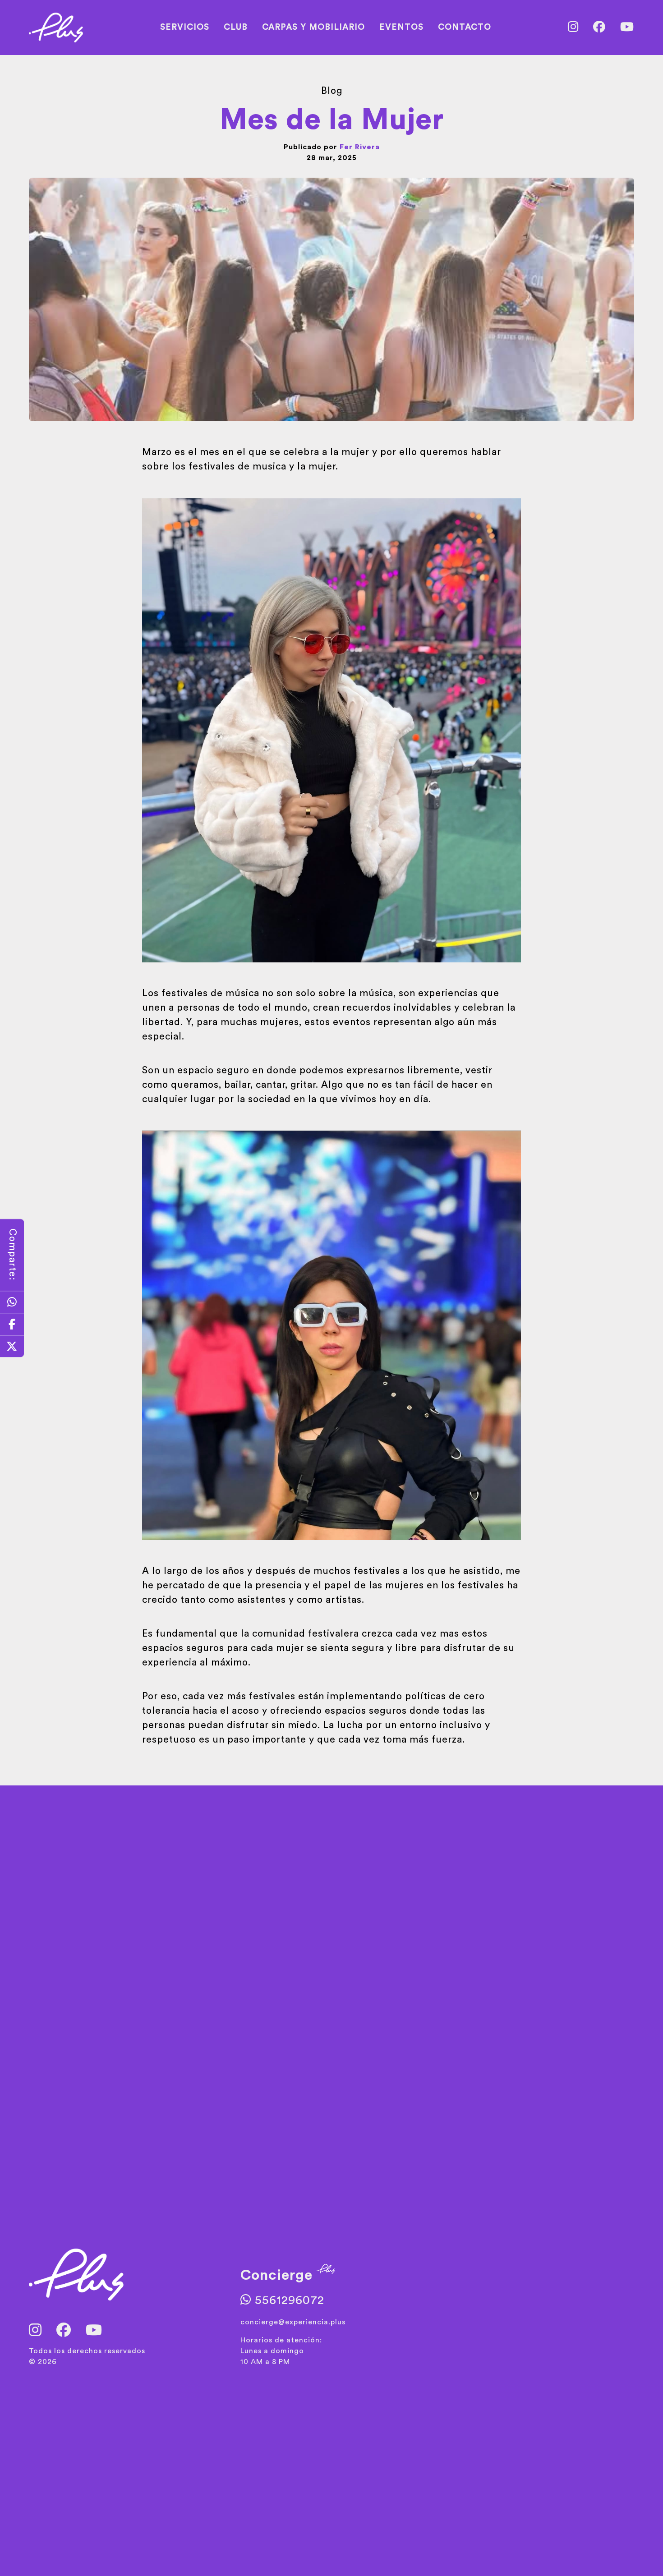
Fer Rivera (360, 147)
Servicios (185, 27)
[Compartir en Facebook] (12, 1324)
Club (236, 27)
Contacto (465, 27)
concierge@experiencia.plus (293, 2322)
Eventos (401, 27)
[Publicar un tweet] (12, 1346)
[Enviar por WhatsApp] (12, 1302)
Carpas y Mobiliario (313, 27)
